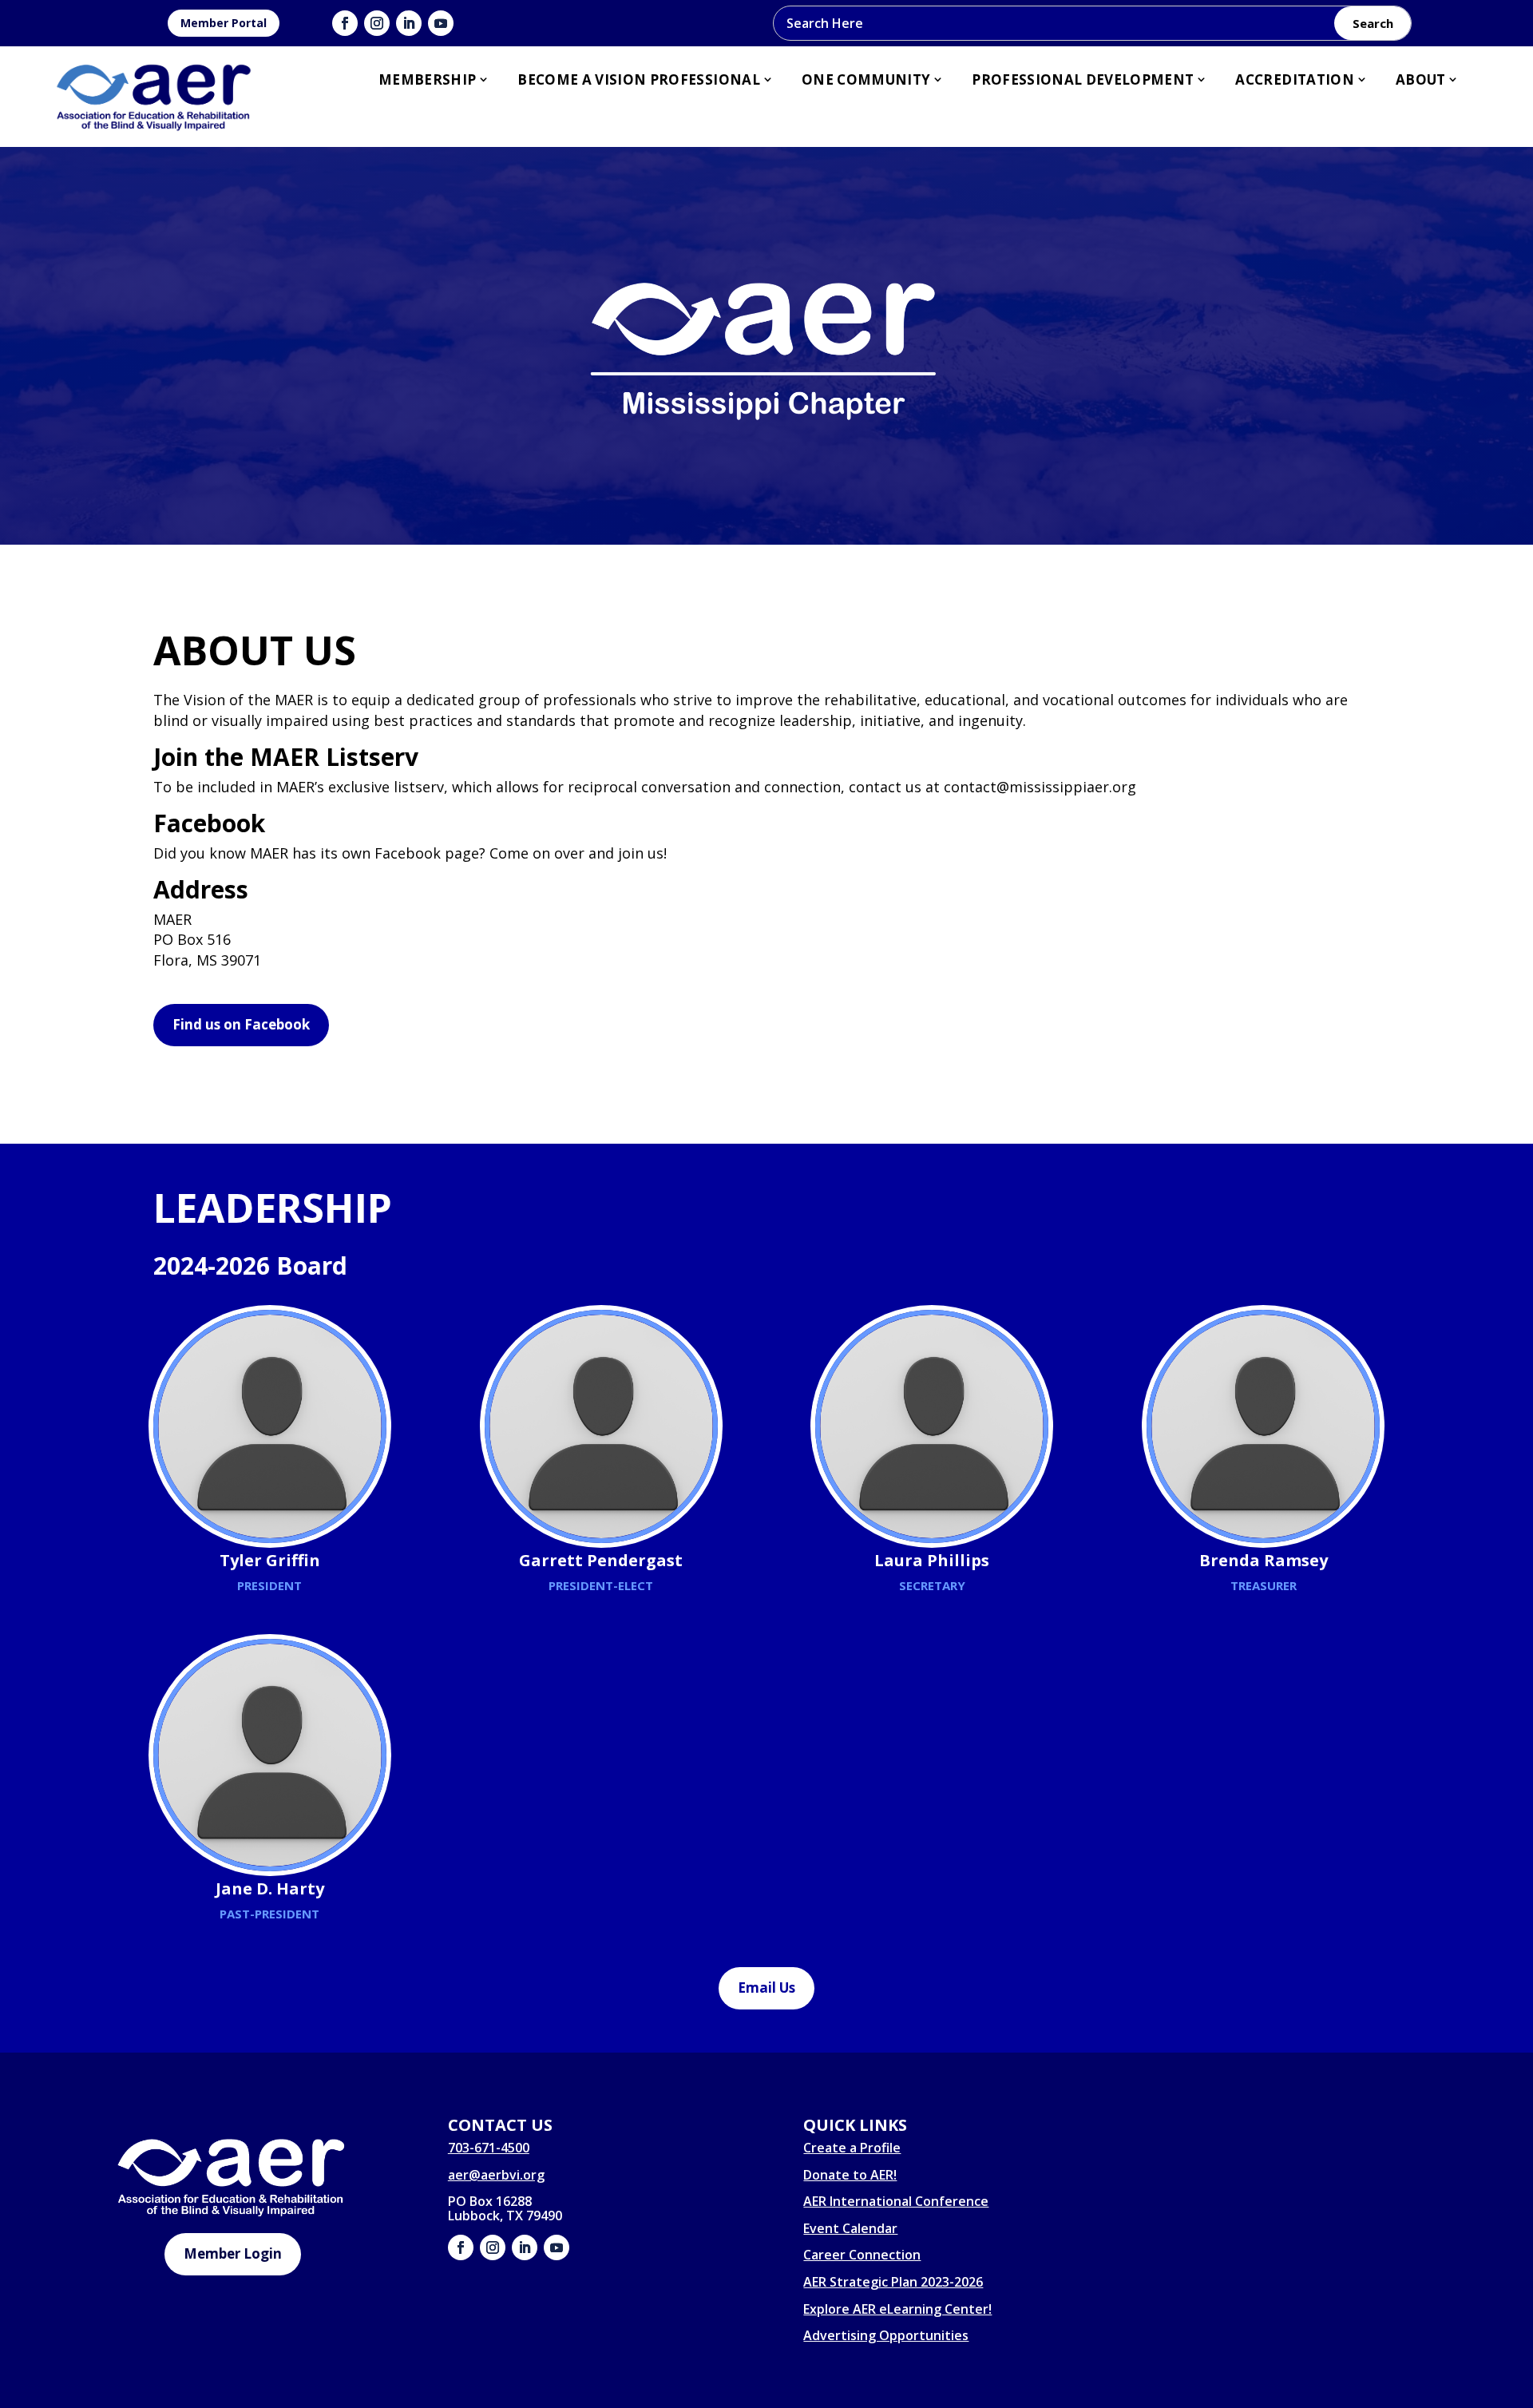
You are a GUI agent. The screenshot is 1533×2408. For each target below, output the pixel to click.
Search (1373, 23)
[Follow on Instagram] (377, 23)
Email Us (766, 1987)
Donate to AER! (850, 2175)
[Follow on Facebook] (345, 23)
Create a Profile (852, 2148)
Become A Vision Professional (639, 79)
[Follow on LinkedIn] (409, 23)
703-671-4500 (489, 2148)
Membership (427, 79)
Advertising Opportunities (886, 2335)
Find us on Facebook (241, 1024)
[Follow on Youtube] (441, 23)
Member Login (233, 2253)
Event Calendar (850, 2228)
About (1421, 79)
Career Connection (862, 2255)
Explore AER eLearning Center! (897, 2309)
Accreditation (1294, 79)
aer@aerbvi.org (496, 2175)
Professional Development (1083, 79)
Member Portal (224, 23)
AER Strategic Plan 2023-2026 (893, 2282)
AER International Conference (896, 2201)
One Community (866, 79)
